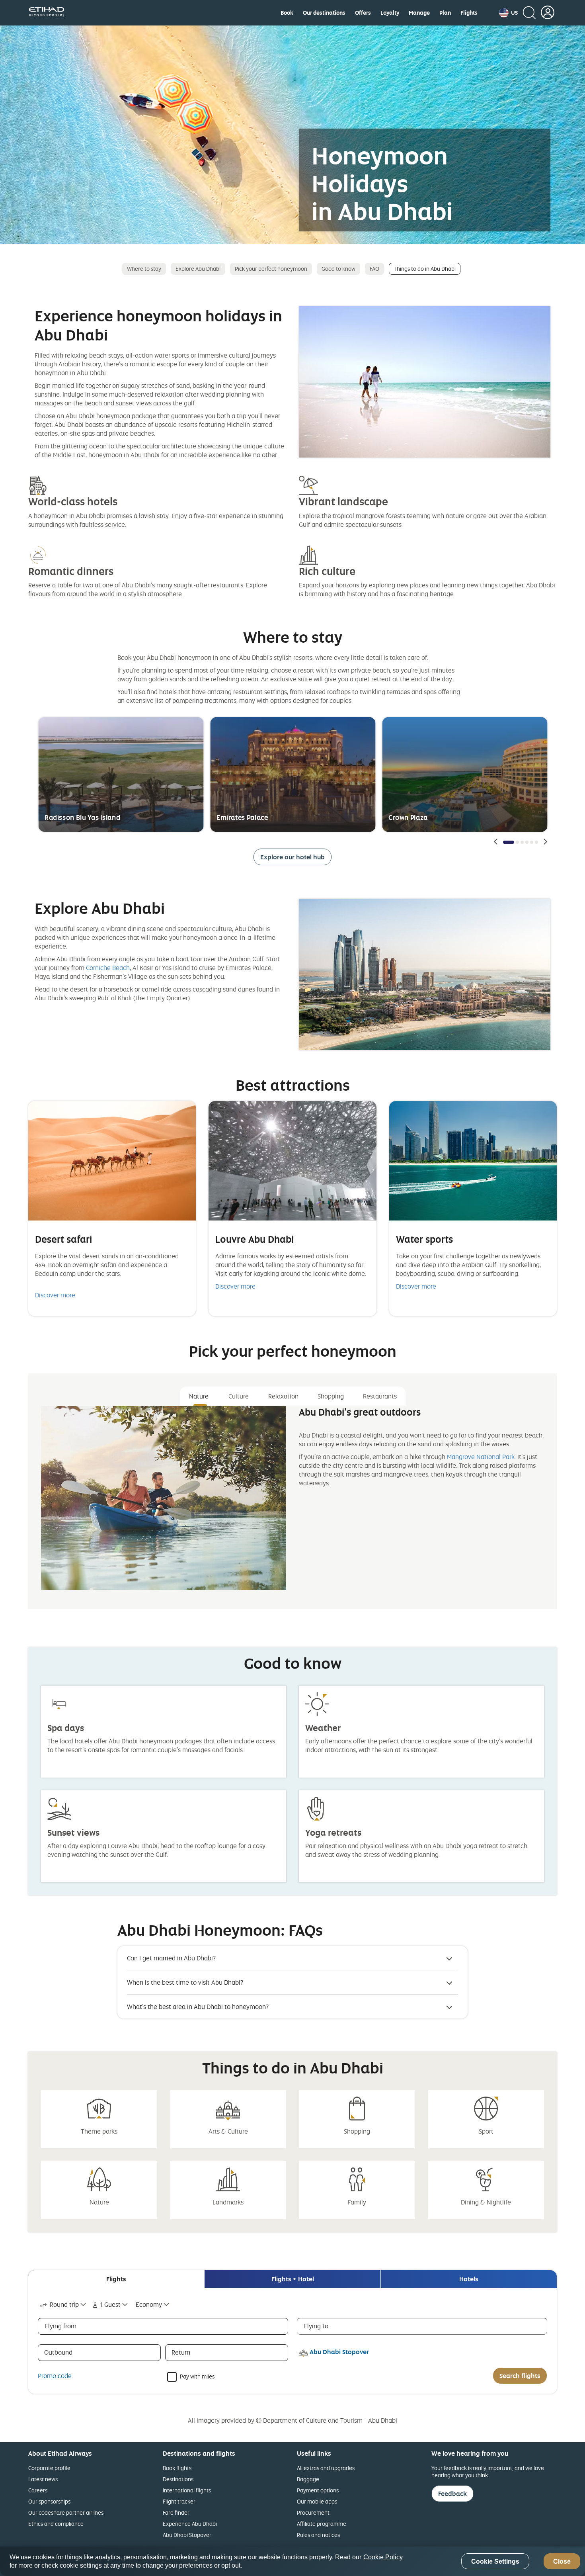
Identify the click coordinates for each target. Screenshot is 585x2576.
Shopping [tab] (331, 1396)
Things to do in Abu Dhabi (425, 269)
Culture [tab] (239, 1396)
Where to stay (144, 269)
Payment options (318, 2490)
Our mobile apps (317, 2501)
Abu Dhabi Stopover (187, 2535)
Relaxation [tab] (283, 1396)
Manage (419, 13)
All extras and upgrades (326, 2468)
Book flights (177, 2468)
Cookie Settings (495, 2561)
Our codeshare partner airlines (66, 2512)
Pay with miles (197, 2376)
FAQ (374, 269)
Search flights (520, 2376)
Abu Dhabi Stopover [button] (339, 2352)
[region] (292, 2561)
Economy (149, 2304)
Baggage (308, 2479)
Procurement (313, 2512)
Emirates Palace (242, 817)
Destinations (178, 2479)
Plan (445, 13)
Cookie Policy (383, 2557)
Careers (38, 2490)
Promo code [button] (55, 2376)
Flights (469, 13)
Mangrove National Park (481, 1457)
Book (287, 13)
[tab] (116, 2279)
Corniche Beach (108, 968)
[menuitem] (287, 13)
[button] (508, 13)
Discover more (55, 1295)
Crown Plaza (408, 817)
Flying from (61, 2326)
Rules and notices (318, 2535)
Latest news (43, 2479)
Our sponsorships (49, 2501)
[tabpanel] (292, 1504)
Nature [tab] (199, 1396)
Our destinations (324, 13)
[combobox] (63, 2305)
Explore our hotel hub (292, 857)
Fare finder (176, 2512)
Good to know (338, 269)
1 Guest (110, 2304)
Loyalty (390, 13)
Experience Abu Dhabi (190, 2524)
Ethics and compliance (56, 2524)
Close (562, 2561)
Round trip (64, 2304)
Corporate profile (49, 2468)
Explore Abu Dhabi (198, 269)
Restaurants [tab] (380, 1396)
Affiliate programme (322, 2524)
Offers (363, 13)
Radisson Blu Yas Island (82, 817)
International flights (187, 2490)
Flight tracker (179, 2501)
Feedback (452, 2494)
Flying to (316, 2326)
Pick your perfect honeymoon (271, 269)
